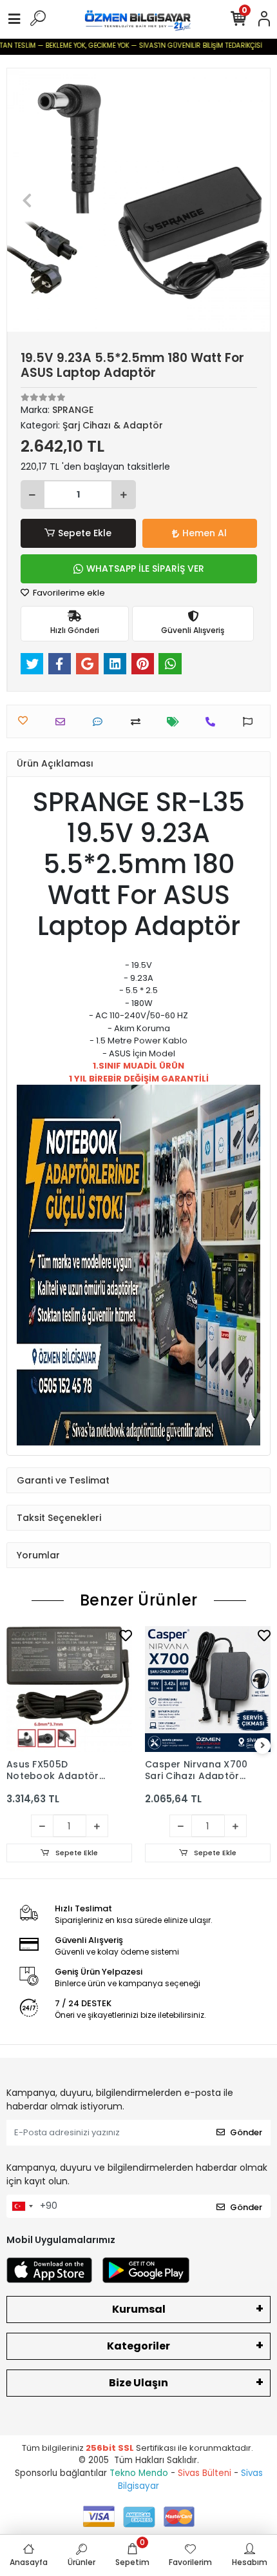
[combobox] (22, 2206)
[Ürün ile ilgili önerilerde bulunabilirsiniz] (251, 722)
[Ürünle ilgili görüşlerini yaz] (101, 722)
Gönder (246, 2132)
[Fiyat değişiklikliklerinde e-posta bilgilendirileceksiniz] (176, 722)
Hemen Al (205, 533)
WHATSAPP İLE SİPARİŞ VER (145, 569)
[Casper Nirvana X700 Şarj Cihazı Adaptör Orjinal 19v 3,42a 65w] (208, 1689)
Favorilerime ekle (68, 593)
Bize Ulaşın (138, 2383)
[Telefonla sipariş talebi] (214, 722)
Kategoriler (138, 2346)
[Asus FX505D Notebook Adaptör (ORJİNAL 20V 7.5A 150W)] (69, 1689)
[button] (27, 200)
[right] (263, 1746)
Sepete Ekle (85, 533)
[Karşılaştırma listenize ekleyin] (139, 722)
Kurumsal (139, 2309)
